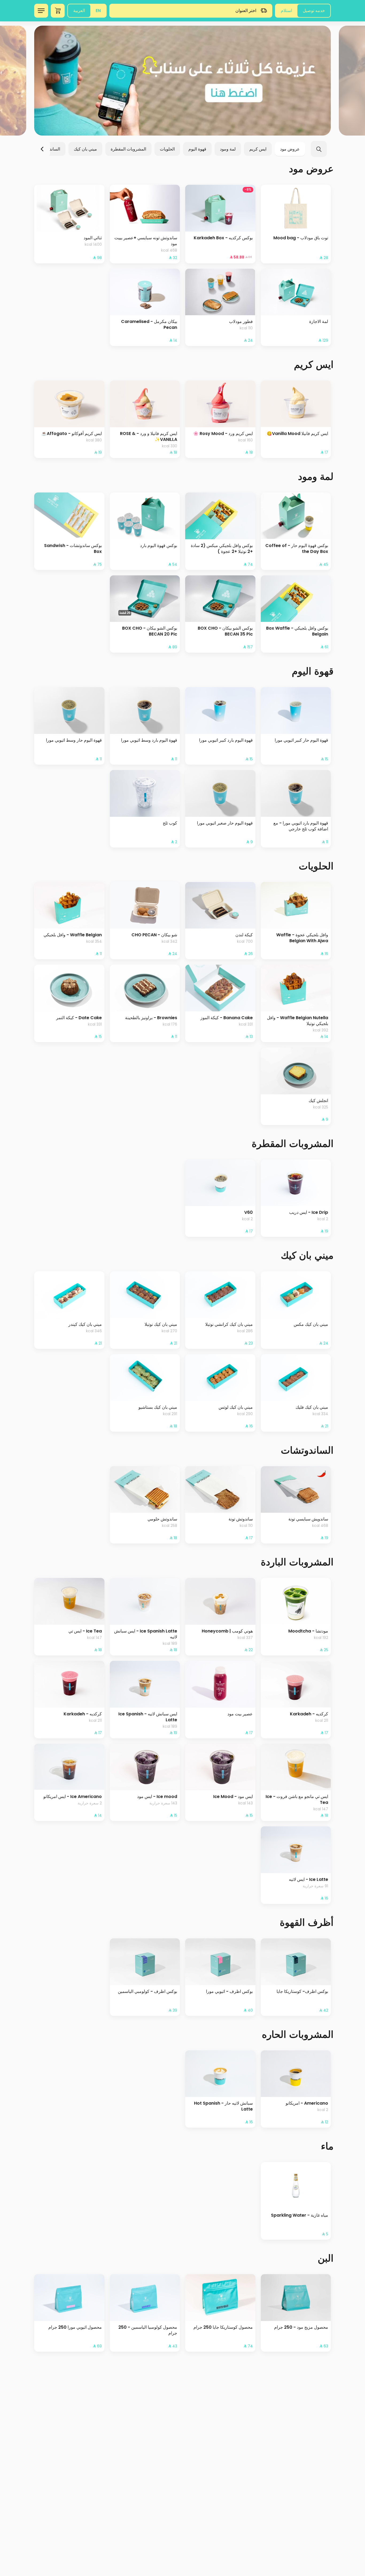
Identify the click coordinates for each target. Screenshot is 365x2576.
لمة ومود (228, 149)
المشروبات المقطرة (128, 149)
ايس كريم (258, 149)
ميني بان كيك (85, 149)
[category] (183, 81)
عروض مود (290, 149)
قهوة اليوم (197, 149)
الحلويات (167, 149)
